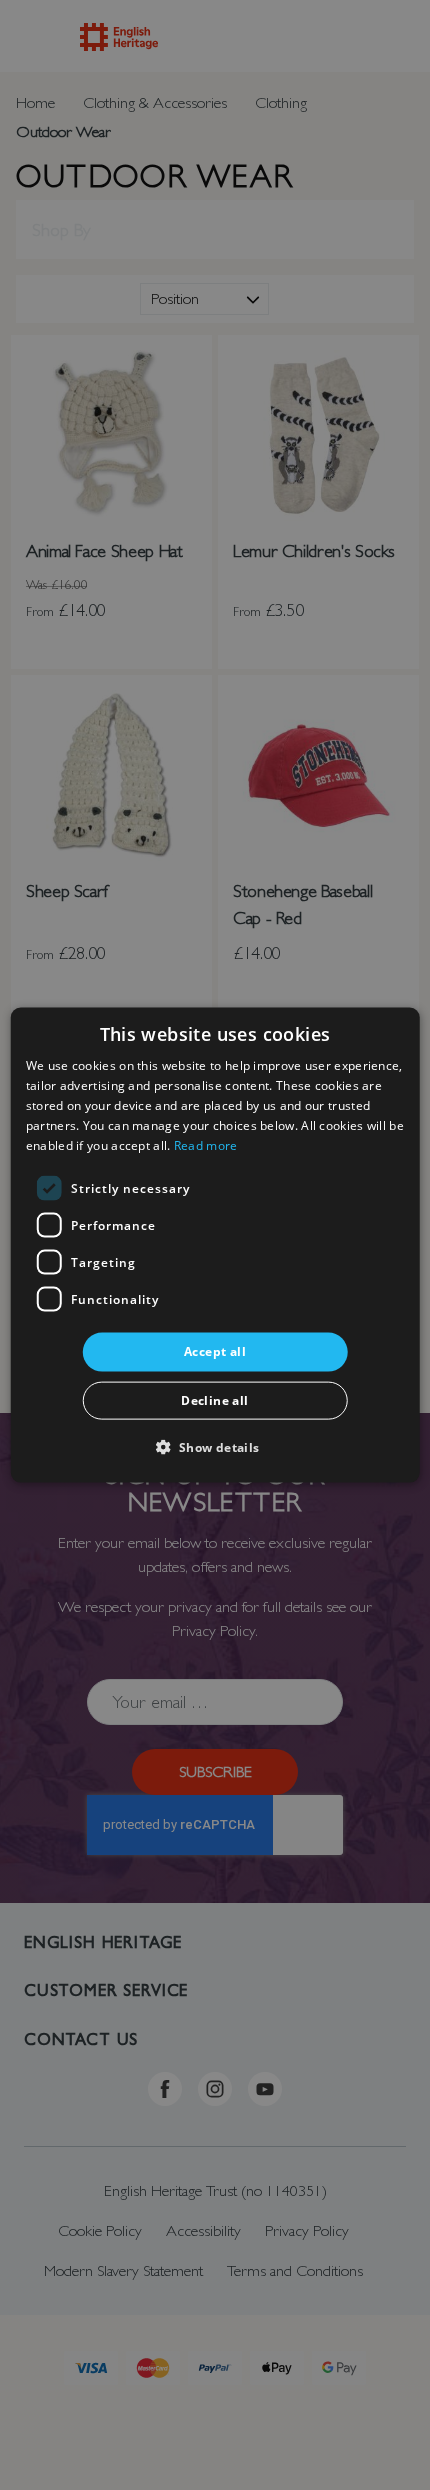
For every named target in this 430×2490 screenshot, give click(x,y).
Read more (206, 1144)
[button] (214, 1445)
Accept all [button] (215, 1351)
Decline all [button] (214, 1399)
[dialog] (215, 1245)
